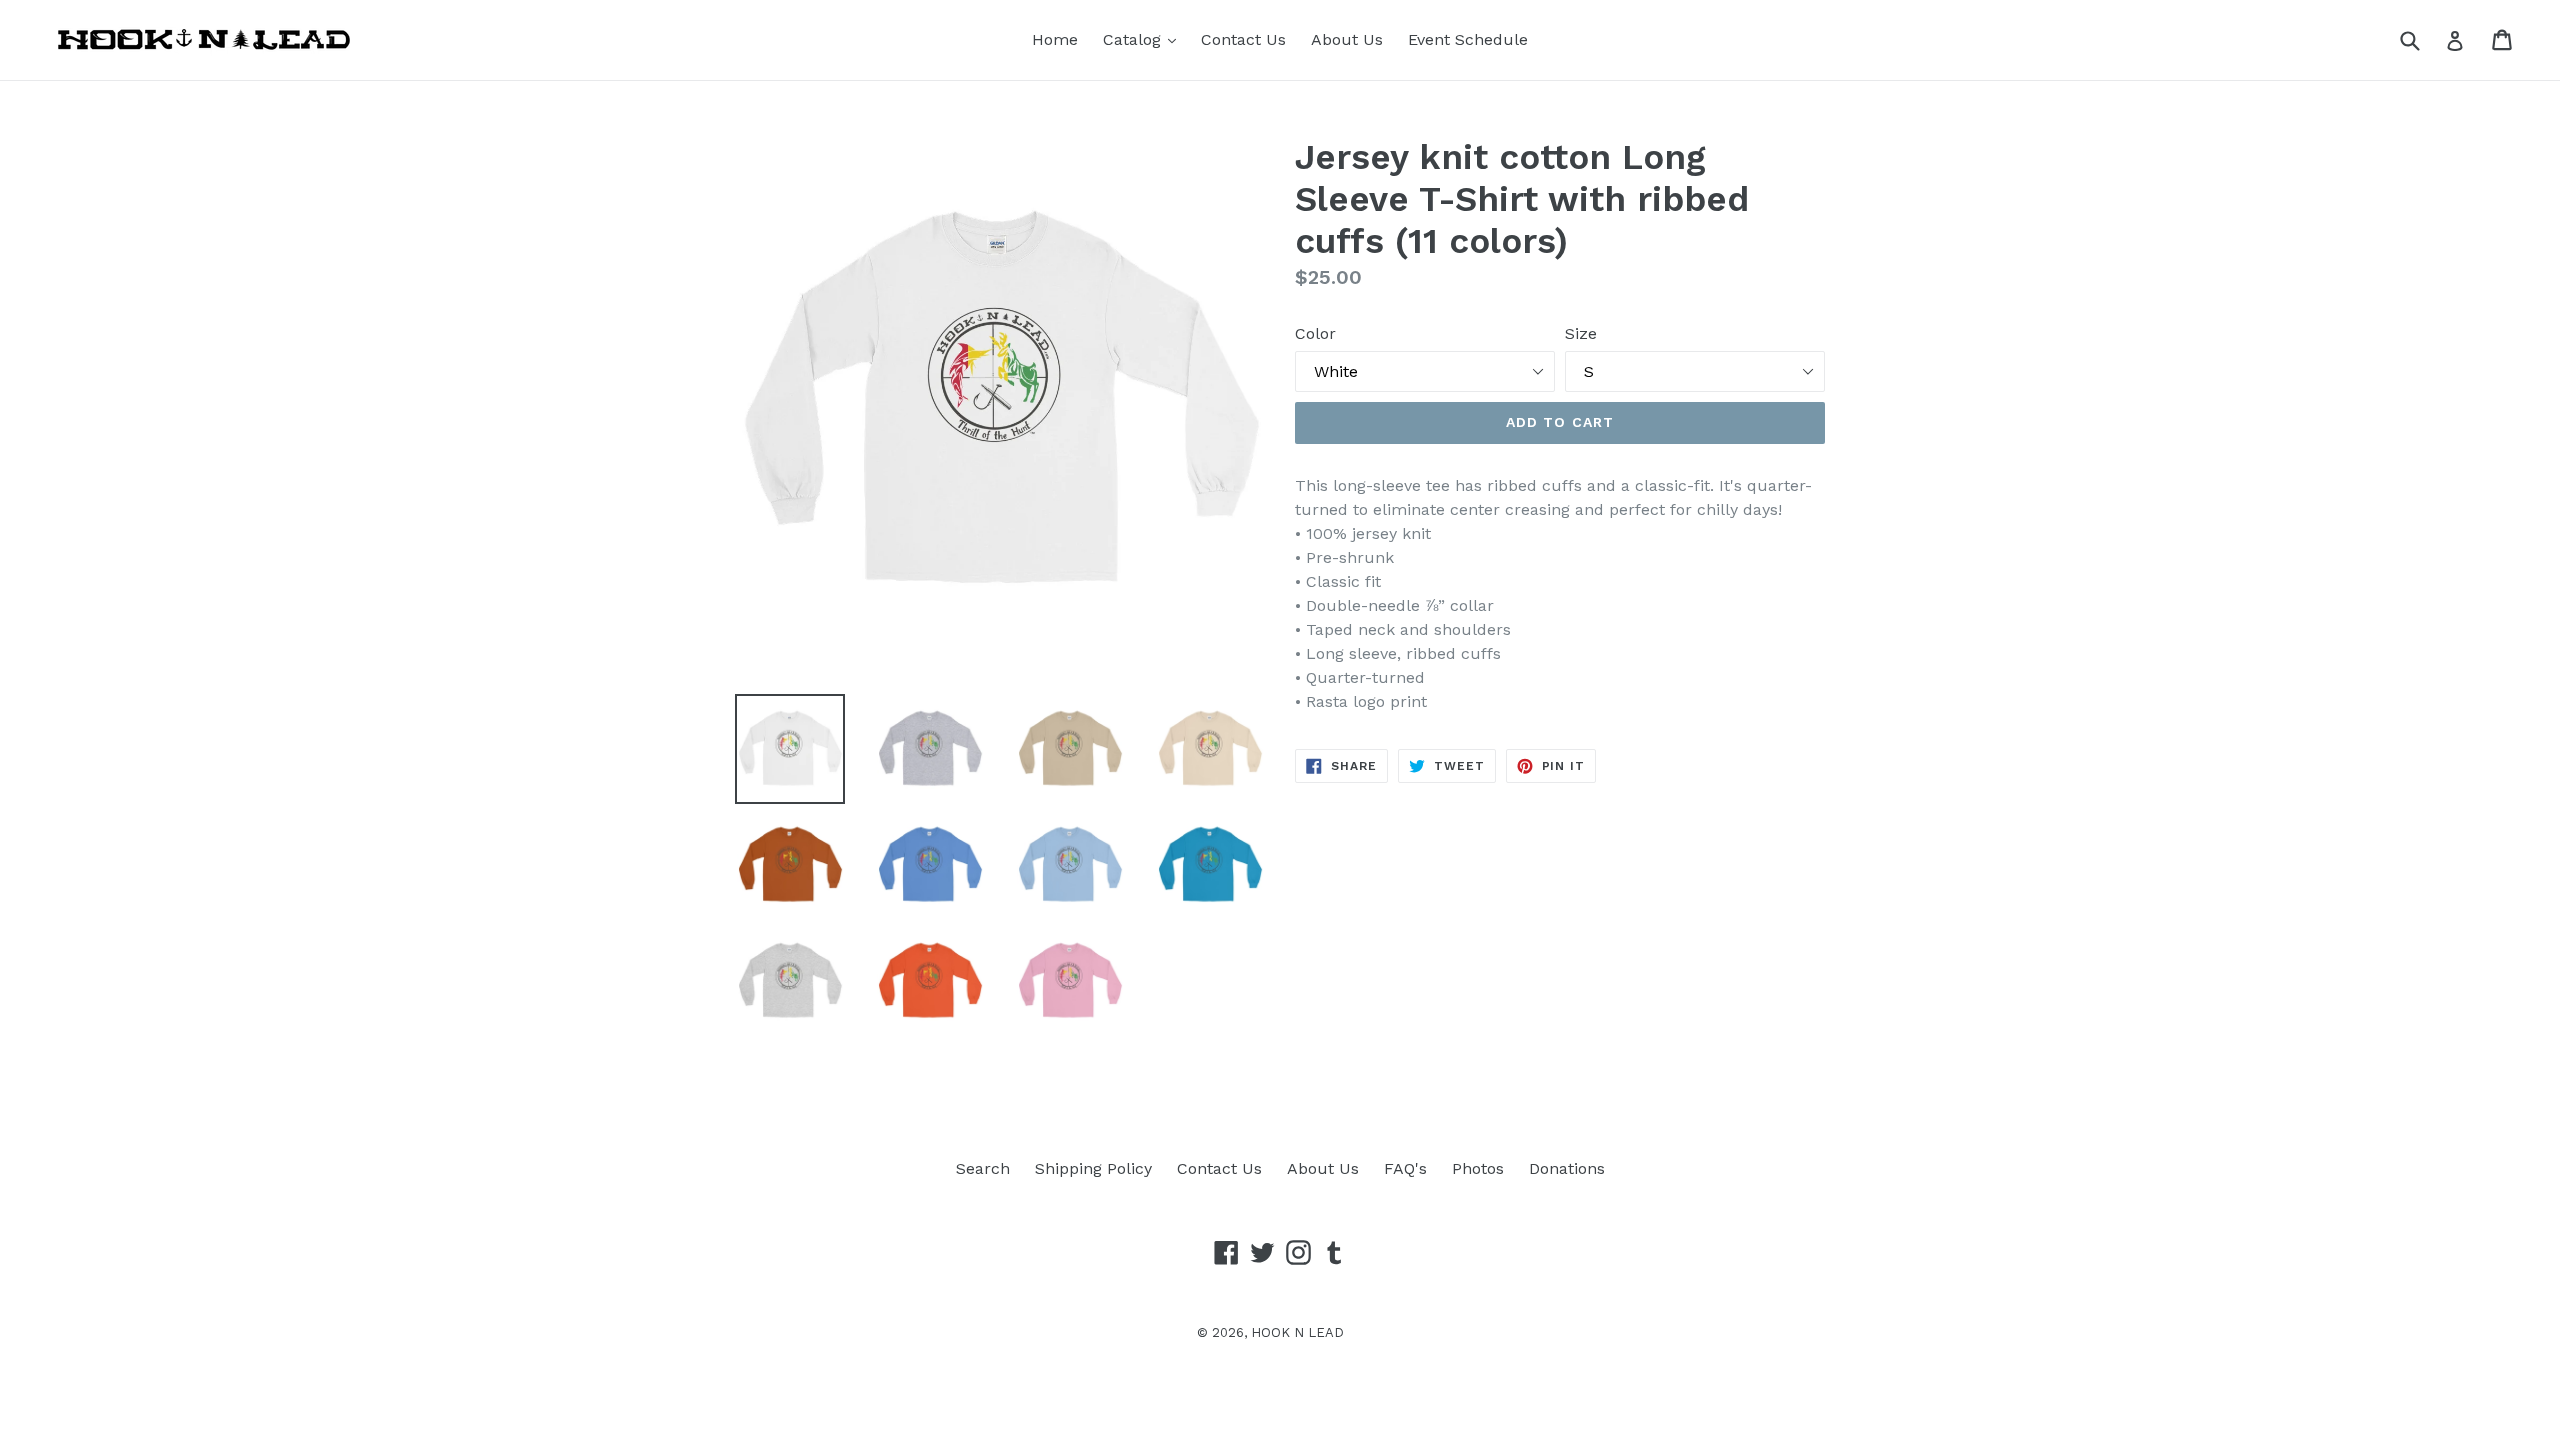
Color (1315, 333)
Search (983, 1168)
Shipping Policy (1093, 1168)
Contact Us (1243, 39)
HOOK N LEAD (1297, 1332)
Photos (1478, 1168)
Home (1055, 39)
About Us (1347, 39)
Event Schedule (1468, 39)
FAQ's (1405, 1168)
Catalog (1144, 39)
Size (1581, 333)
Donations (1567, 1168)
